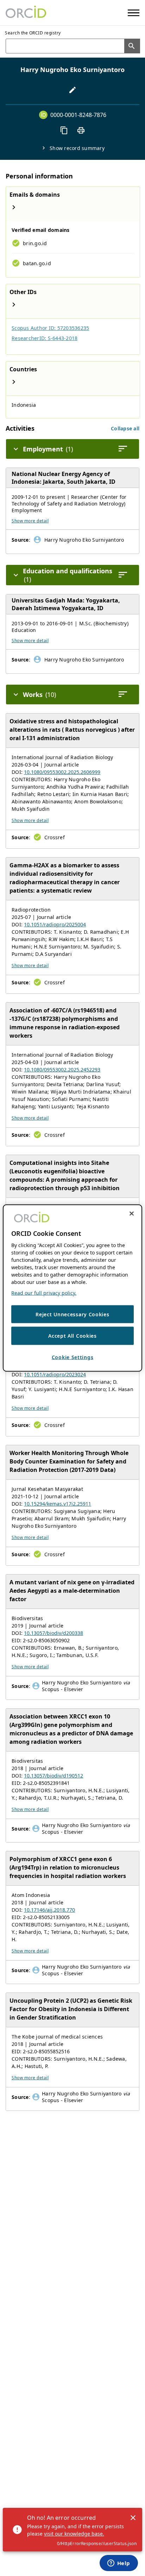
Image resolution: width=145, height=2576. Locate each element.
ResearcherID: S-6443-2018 (45, 338)
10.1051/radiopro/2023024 (55, 1374)
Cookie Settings (73, 1357)
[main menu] (134, 13)
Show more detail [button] (30, 521)
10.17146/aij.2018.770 (49, 1910)
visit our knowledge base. (74, 2534)
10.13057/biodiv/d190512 (53, 1776)
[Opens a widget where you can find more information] (119, 2564)
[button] (125, 428)
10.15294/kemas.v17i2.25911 (58, 1504)
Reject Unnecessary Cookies (72, 1314)
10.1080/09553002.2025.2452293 (62, 1069)
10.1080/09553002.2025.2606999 (62, 772)
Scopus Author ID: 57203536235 (50, 328)
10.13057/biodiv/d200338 (53, 1633)
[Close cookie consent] (132, 1213)
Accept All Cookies (72, 1336)
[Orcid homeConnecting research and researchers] (26, 13)
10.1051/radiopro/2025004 (55, 924)
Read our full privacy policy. (44, 1293)
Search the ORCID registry (33, 33)
